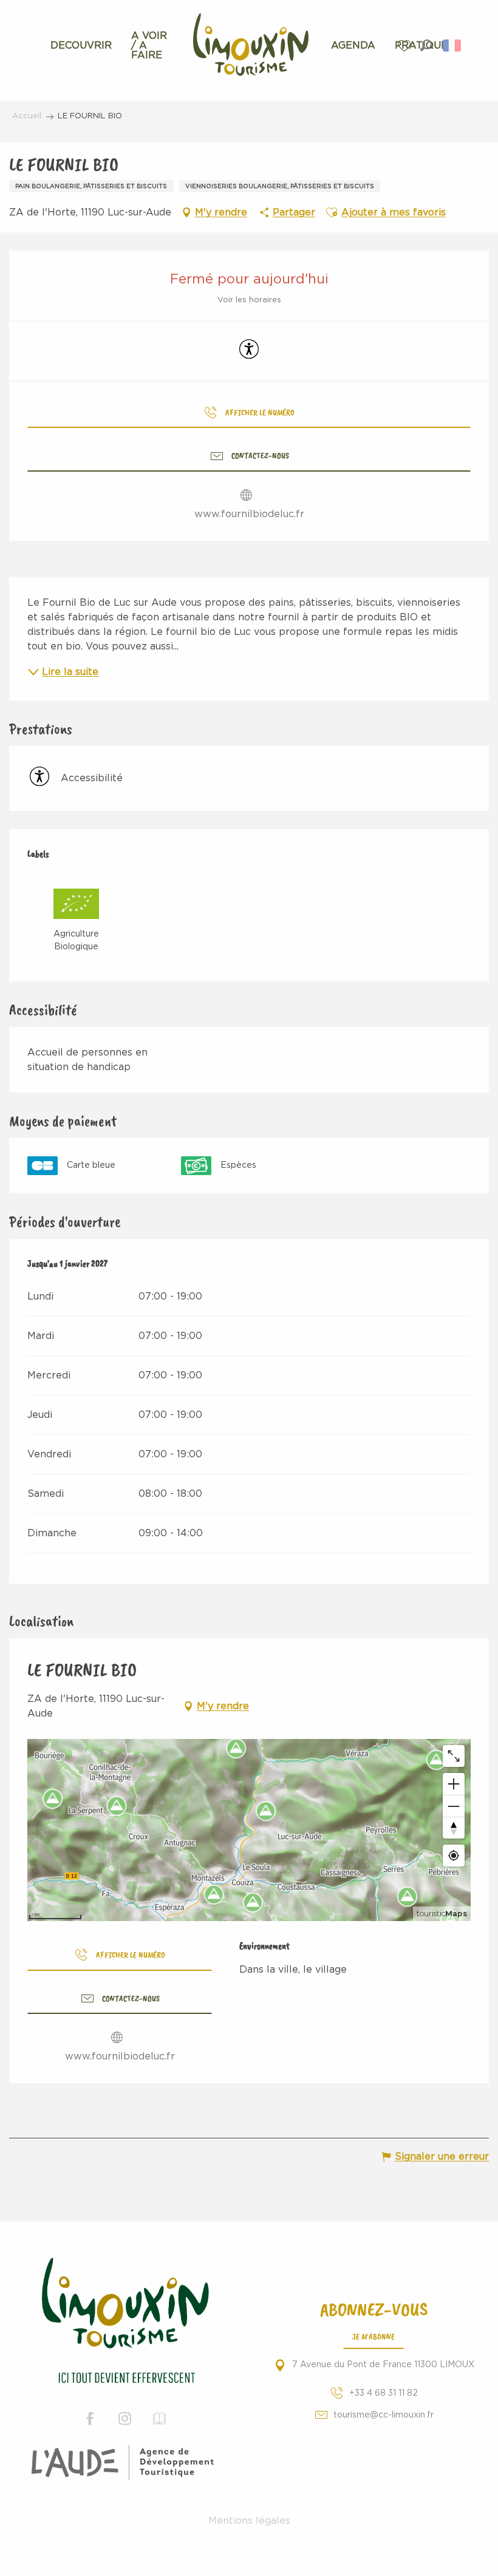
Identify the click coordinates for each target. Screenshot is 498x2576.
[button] (426, 45)
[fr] (453, 46)
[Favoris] (406, 46)
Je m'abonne (373, 2336)
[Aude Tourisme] (125, 2462)
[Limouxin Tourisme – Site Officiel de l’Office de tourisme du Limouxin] (124, 2322)
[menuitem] (81, 46)
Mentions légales (249, 2521)
